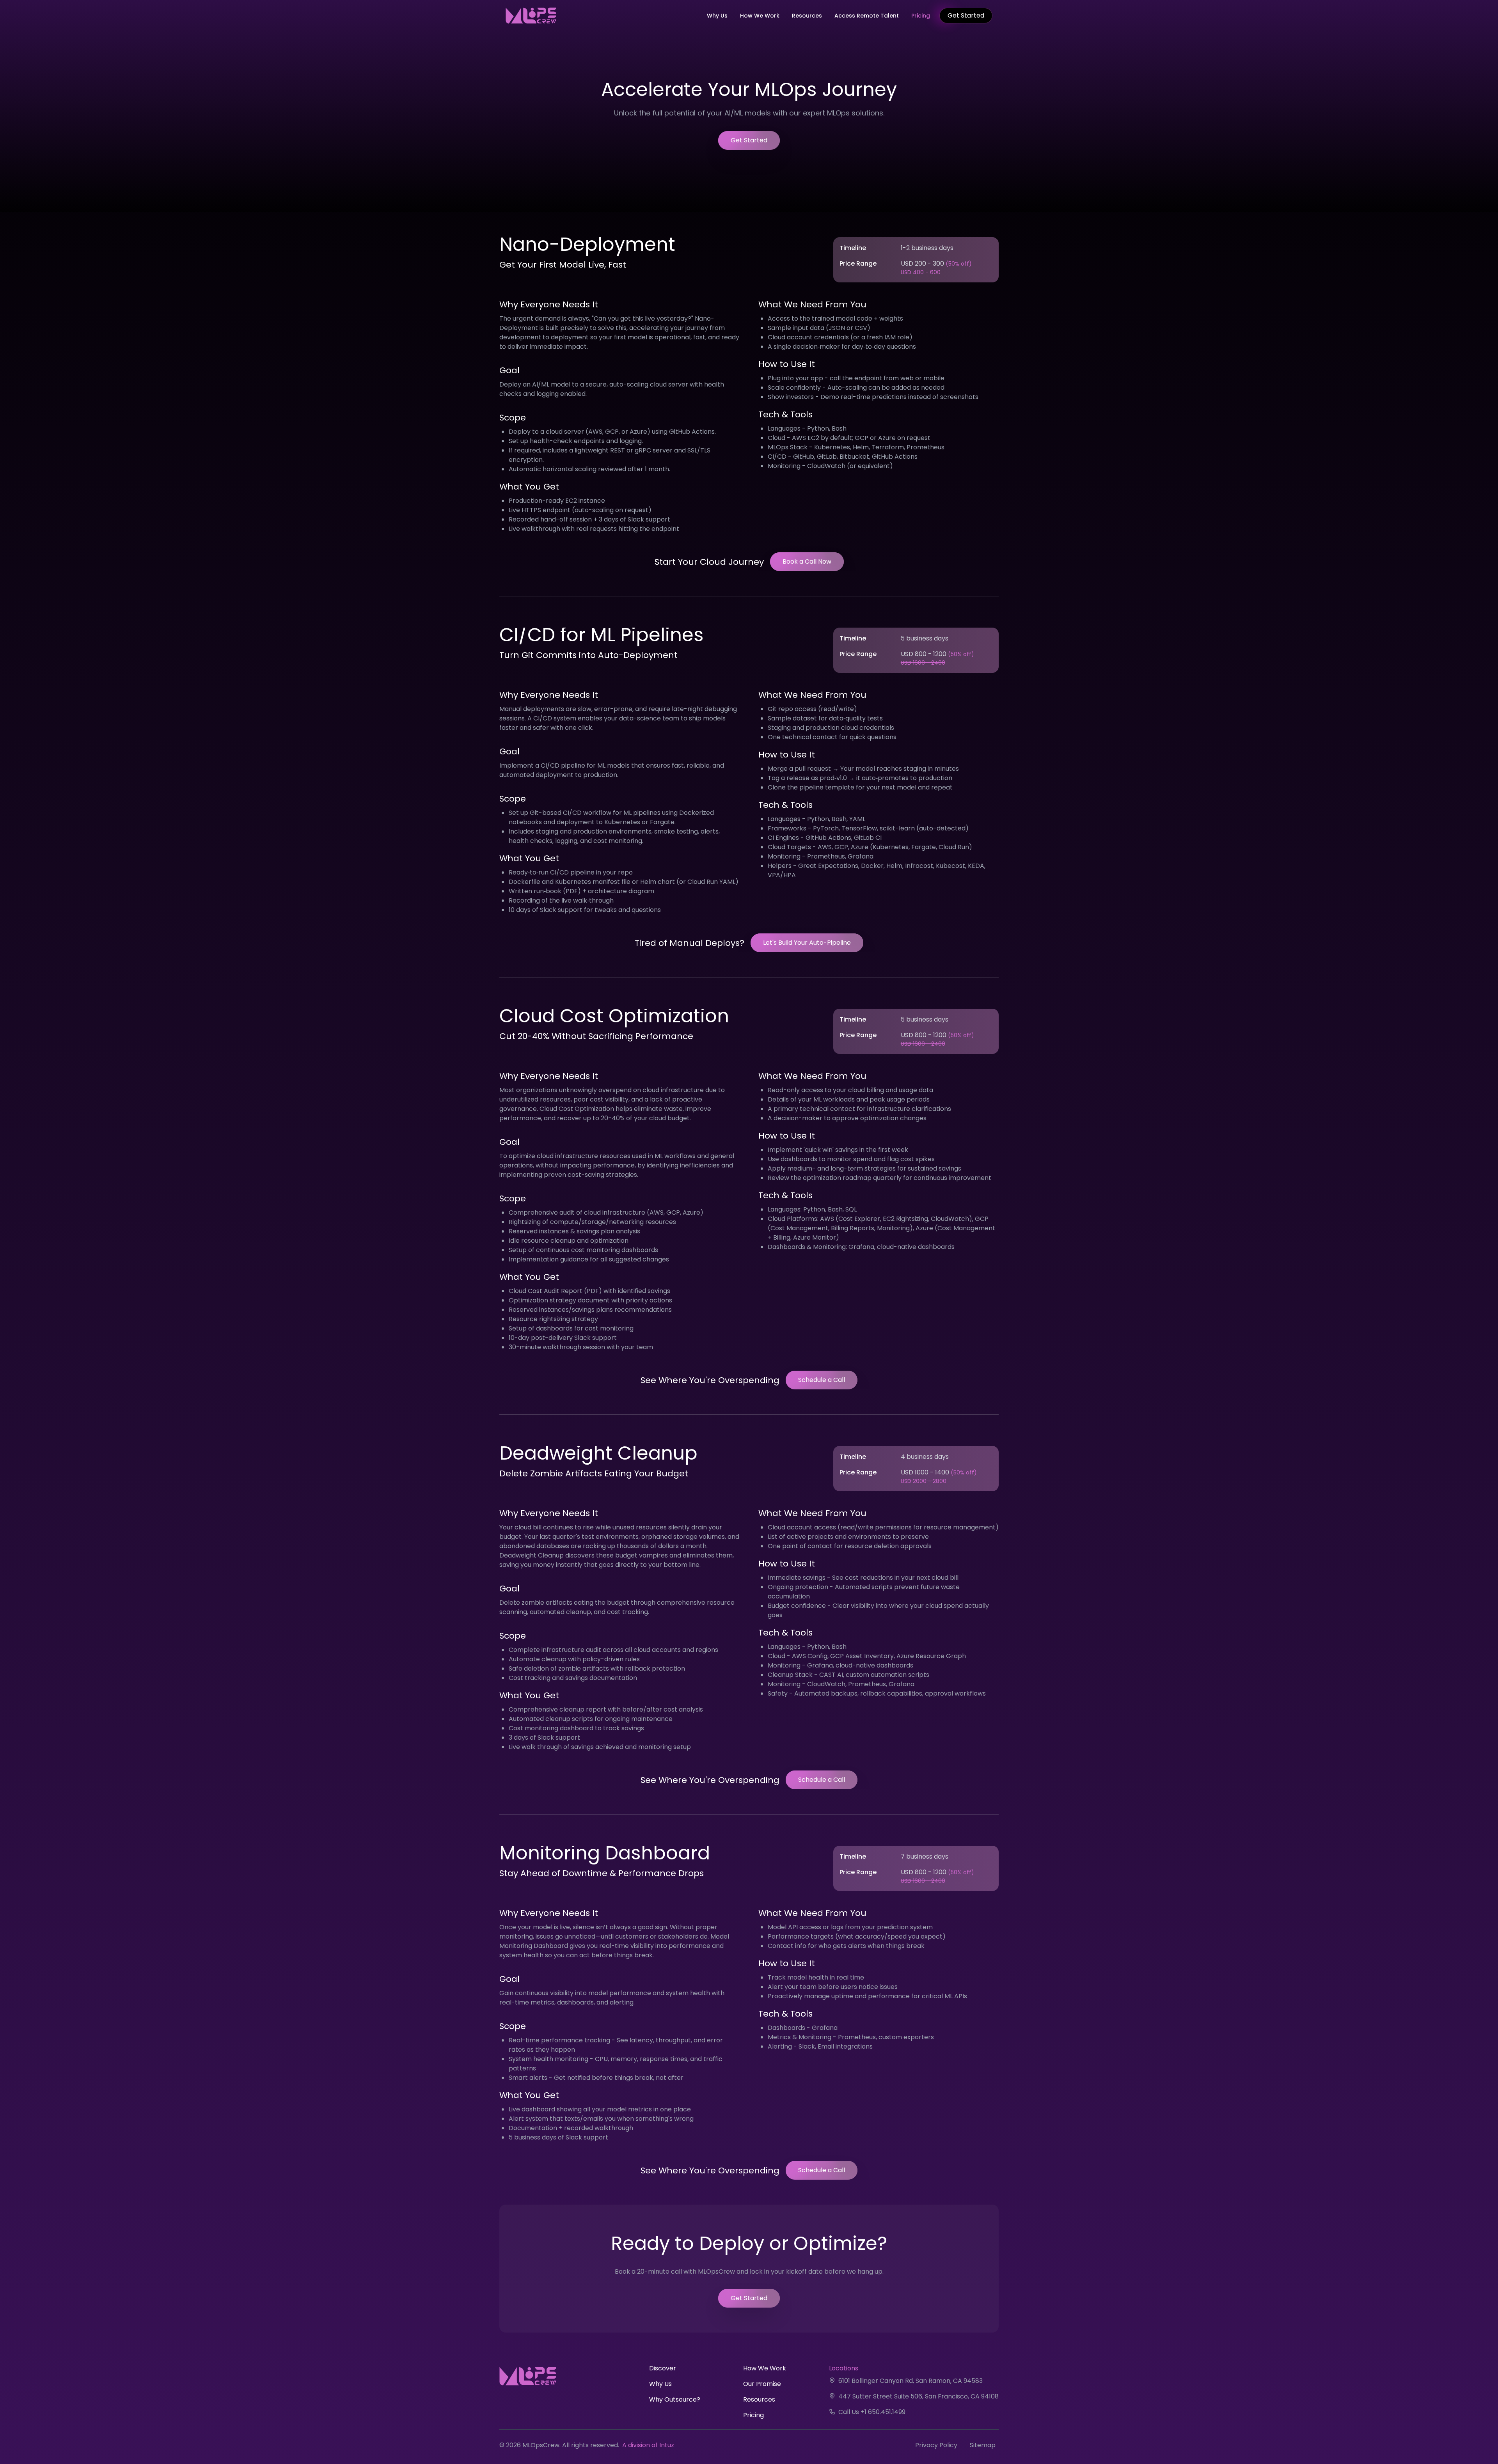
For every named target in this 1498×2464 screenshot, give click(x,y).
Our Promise (762, 2384)
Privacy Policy (936, 2445)
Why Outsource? (675, 2399)
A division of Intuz (648, 2445)
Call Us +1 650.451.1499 (872, 2412)
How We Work (760, 16)
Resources (807, 16)
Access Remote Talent (867, 16)
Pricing (921, 16)
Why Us (717, 16)
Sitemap (983, 2445)
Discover (663, 2368)
